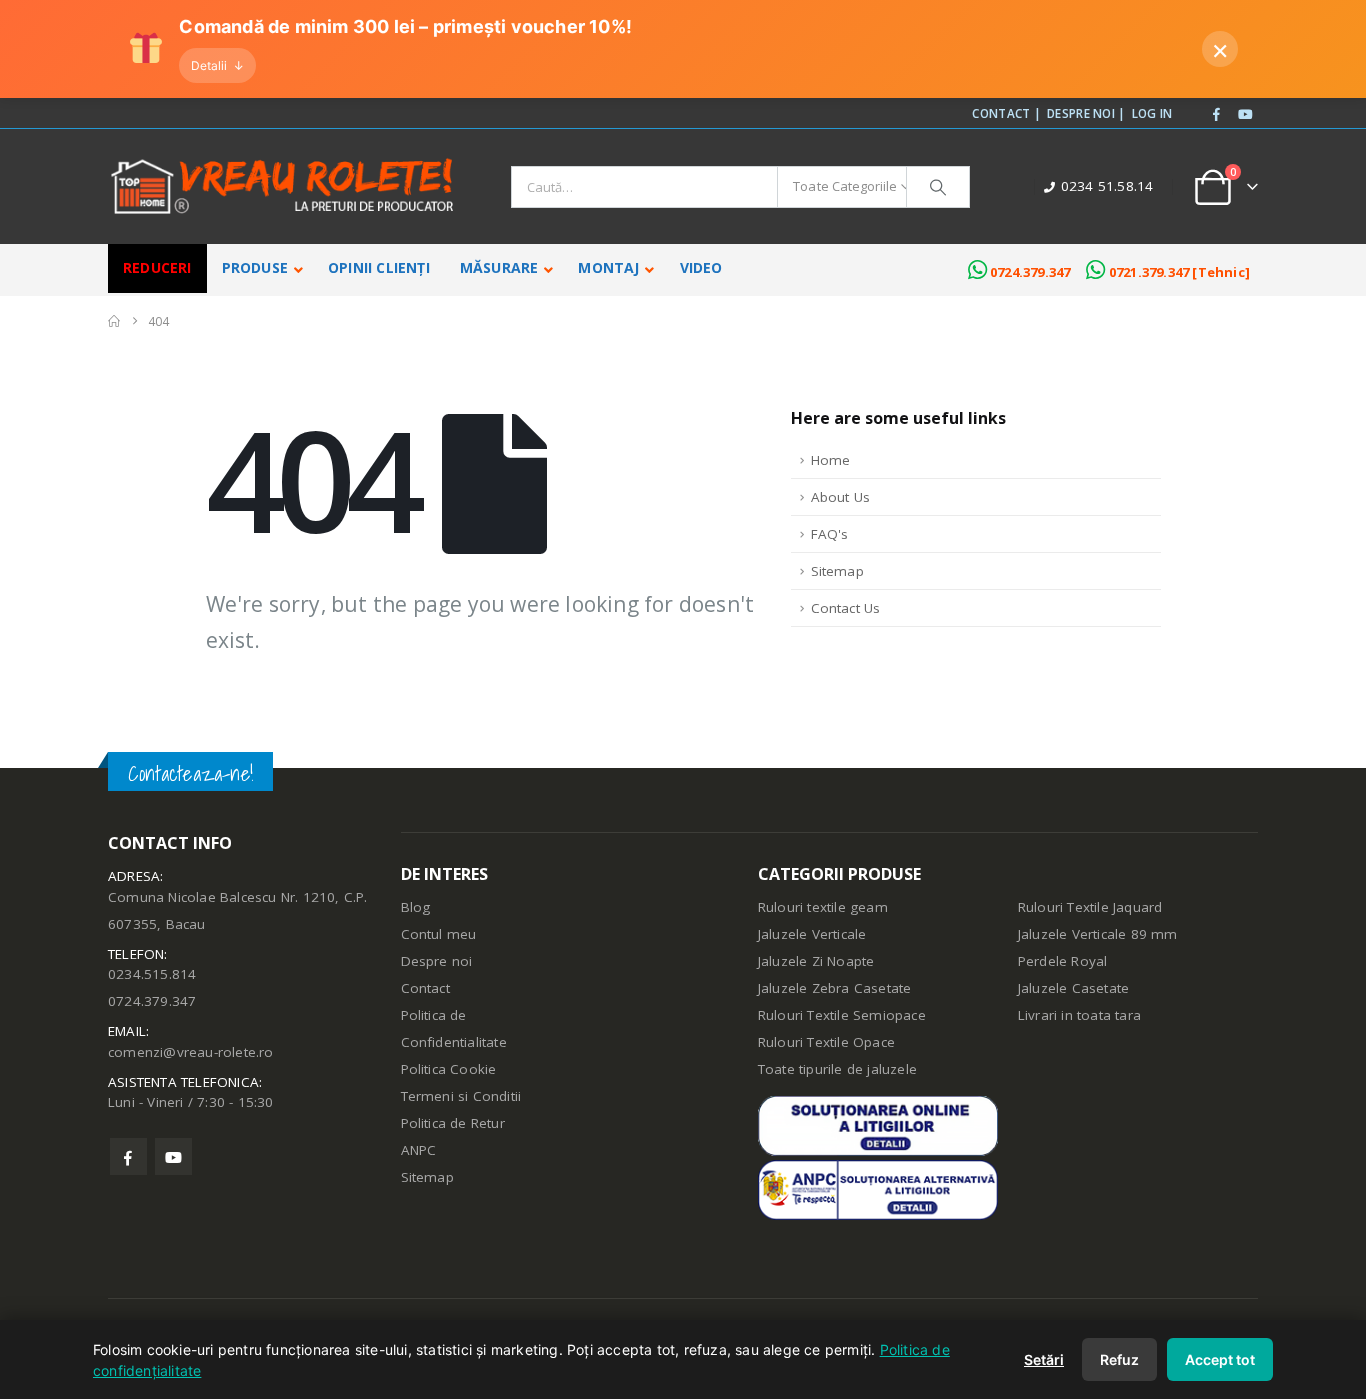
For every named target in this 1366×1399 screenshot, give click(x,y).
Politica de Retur (453, 1123)
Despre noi (437, 961)
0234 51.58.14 (1107, 186)
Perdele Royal (1063, 961)
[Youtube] (1245, 115)
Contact (425, 988)
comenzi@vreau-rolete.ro (191, 1052)
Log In (1152, 113)
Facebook (128, 1156)
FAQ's (830, 534)
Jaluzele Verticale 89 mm (1098, 934)
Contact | (1006, 113)
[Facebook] (1217, 115)
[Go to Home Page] (114, 321)
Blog (416, 907)
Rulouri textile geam (823, 907)
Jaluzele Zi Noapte (816, 961)
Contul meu (439, 934)
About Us (841, 497)
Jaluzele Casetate (1073, 988)
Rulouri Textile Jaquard (1090, 907)
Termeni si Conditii (461, 1096)
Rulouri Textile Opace (826, 1042)
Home (831, 460)
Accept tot (1220, 1359)
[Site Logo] (283, 186)
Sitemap (837, 571)
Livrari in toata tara (1079, 1015)
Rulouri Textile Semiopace (842, 1015)
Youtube (173, 1156)
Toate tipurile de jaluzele (837, 1069)
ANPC (419, 1150)
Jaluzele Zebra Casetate (835, 988)
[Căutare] (938, 187)
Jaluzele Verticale (812, 934)
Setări (1044, 1359)
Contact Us (846, 608)
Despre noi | (1086, 113)
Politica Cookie (449, 1069)
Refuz (1119, 1359)
